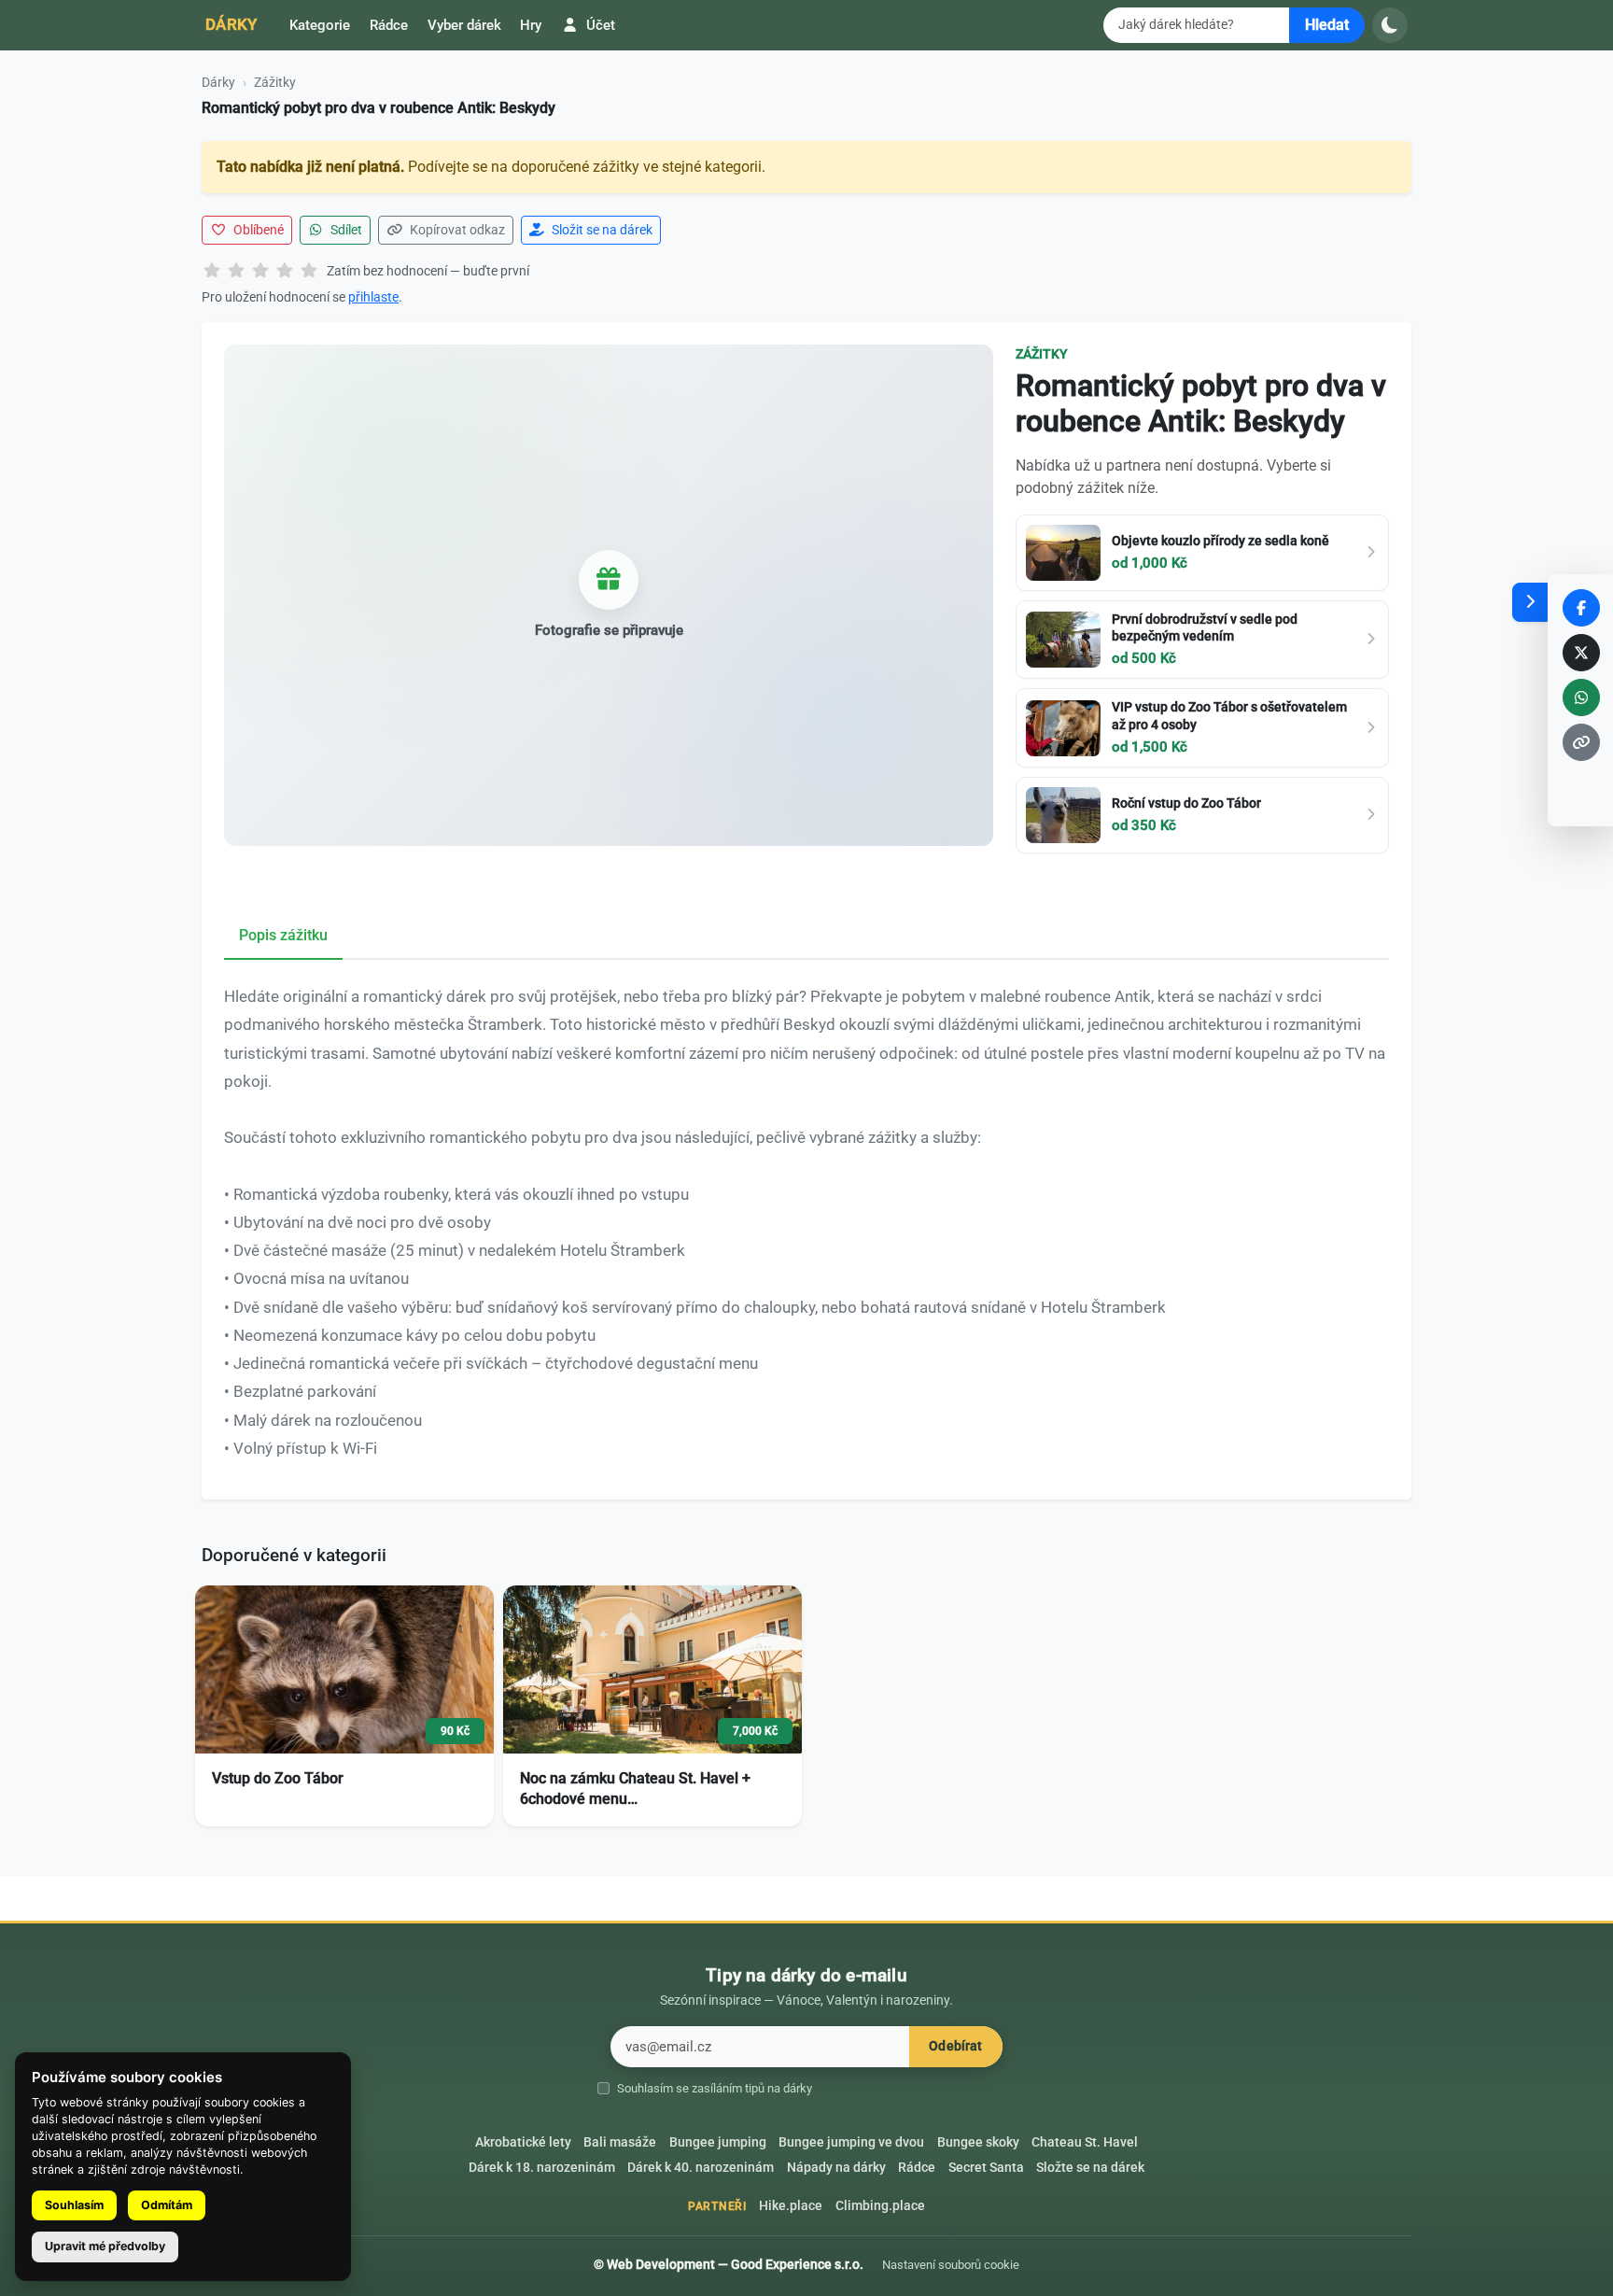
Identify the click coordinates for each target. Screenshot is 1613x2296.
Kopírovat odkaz (456, 230)
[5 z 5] (309, 272)
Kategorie (320, 25)
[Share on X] (1581, 653)
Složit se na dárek (601, 230)
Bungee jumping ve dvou (851, 2142)
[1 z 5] (212, 272)
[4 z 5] (285, 272)
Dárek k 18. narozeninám (542, 2168)
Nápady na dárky (836, 2168)
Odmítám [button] (167, 2205)
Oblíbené (257, 230)
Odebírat (955, 2046)
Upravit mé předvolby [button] (105, 2246)
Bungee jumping (718, 2142)
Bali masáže (620, 2142)
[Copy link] (1581, 742)
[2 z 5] (236, 272)
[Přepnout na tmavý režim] (1390, 25)
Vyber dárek (464, 25)
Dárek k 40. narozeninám (701, 2168)
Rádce (389, 25)
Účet (599, 25)
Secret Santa (986, 2168)
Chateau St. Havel (1085, 2142)
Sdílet (345, 230)
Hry (531, 25)
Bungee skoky (978, 2142)
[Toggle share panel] (1530, 602)
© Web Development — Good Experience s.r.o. (729, 2264)
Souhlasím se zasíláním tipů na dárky (715, 2088)
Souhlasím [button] (74, 2205)
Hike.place (791, 2206)
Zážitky (275, 82)
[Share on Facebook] (1581, 608)
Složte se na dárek (1090, 2168)
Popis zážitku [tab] (283, 935)
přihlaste (373, 297)
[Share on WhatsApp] (1581, 697)
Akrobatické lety (523, 2142)
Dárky (231, 24)
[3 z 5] (260, 272)
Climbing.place (880, 2206)
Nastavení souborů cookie (951, 2265)
